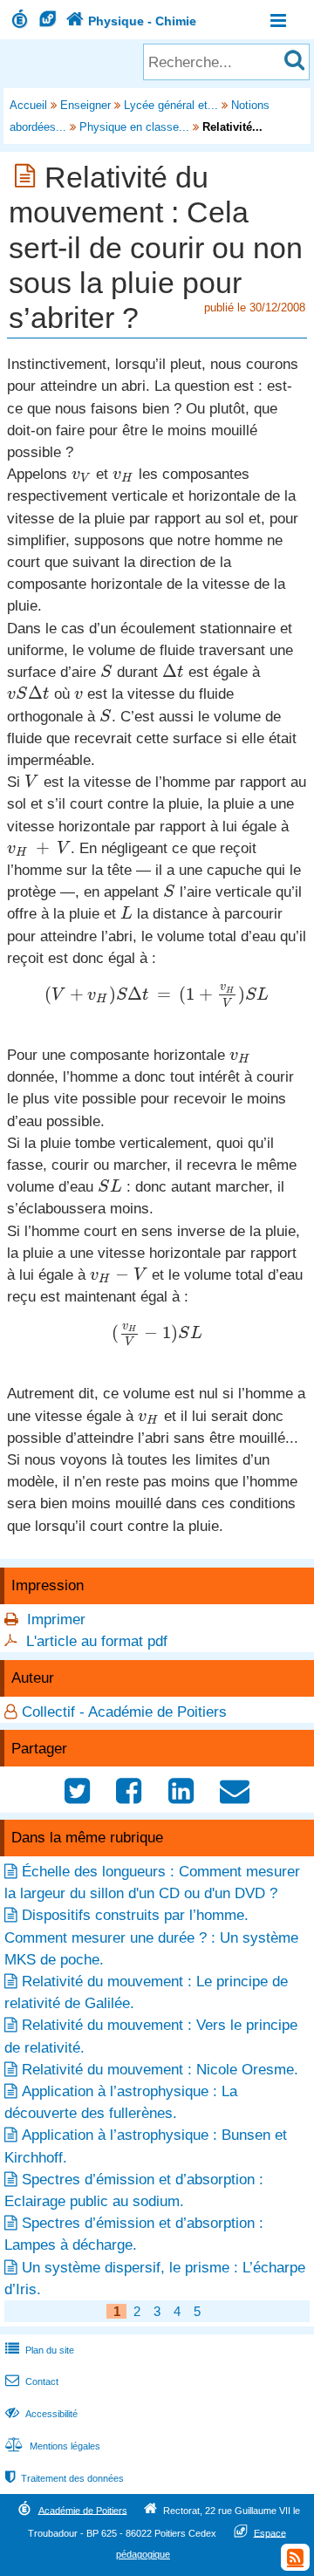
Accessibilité (41, 2414)
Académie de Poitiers (83, 2510)
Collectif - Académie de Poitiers (124, 1712)
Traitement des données (65, 2478)
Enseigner (85, 105)
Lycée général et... (171, 105)
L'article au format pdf (97, 1641)
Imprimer (56, 1619)
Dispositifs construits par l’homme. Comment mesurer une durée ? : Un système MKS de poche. (151, 1937)
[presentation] (82, 474)
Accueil (28, 105)
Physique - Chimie (131, 21)
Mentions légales (53, 2446)
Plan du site (40, 2350)
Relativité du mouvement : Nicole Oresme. (160, 2070)
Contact (32, 2381)
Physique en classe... (134, 127)
